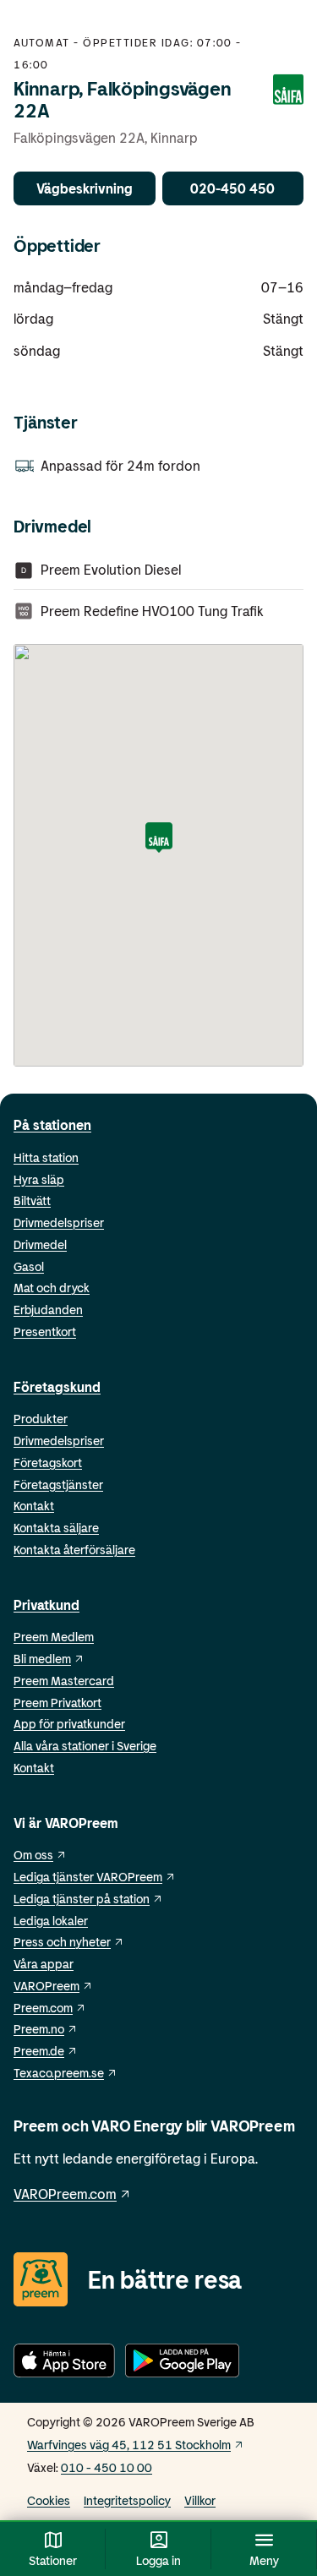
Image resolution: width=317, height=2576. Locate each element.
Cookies (49, 2500)
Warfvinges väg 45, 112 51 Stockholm (129, 2445)
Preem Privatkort (57, 1703)
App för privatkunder (69, 1724)
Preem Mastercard (64, 1681)
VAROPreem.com (65, 2194)
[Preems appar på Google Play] (182, 2363)
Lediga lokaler (51, 1921)
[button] (159, 839)
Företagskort (48, 1463)
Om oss (33, 1855)
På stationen (52, 1124)
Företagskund (57, 1386)
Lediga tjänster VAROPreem (88, 1877)
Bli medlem (42, 1659)
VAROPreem (46, 1986)
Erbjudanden (48, 1310)
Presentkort (45, 1332)
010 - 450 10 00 (107, 2467)
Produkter (41, 1419)
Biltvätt (32, 1201)
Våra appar (44, 1964)
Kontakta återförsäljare (74, 1550)
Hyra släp (39, 1179)
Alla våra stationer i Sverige (85, 1746)
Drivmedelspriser (59, 1223)
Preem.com (43, 2008)
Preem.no (39, 2029)
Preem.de (39, 2051)
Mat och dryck (52, 1288)
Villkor (200, 2500)
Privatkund (46, 1605)
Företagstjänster (58, 1484)
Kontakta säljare (56, 1528)
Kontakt (34, 1506)
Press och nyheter (62, 1942)
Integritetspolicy (127, 2500)
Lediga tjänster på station (82, 1899)
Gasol (29, 1266)
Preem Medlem (54, 1637)
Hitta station (46, 1157)
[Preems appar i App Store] (64, 2363)
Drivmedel (40, 1244)
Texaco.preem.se (59, 2073)
